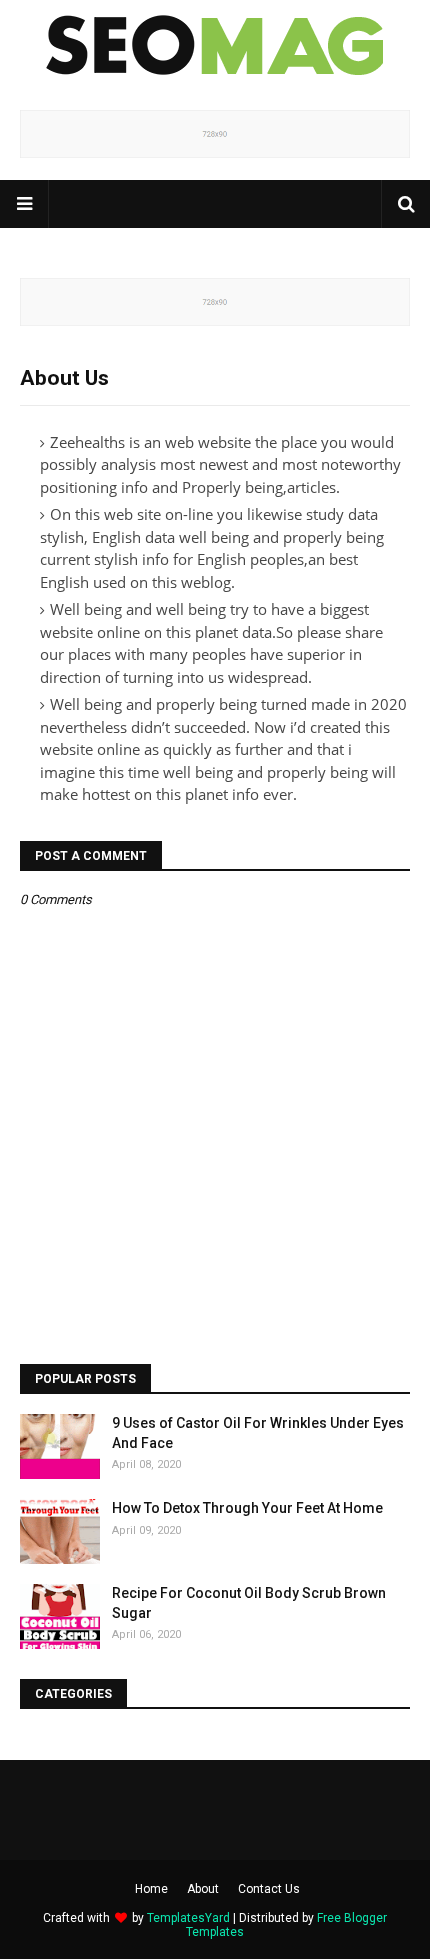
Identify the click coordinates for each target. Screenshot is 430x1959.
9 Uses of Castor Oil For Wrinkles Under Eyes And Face (258, 1433)
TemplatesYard (188, 1918)
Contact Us (269, 1889)
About (203, 1889)
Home (151, 1889)
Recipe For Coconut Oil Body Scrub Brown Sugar (249, 1603)
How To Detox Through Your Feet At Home (247, 1508)
